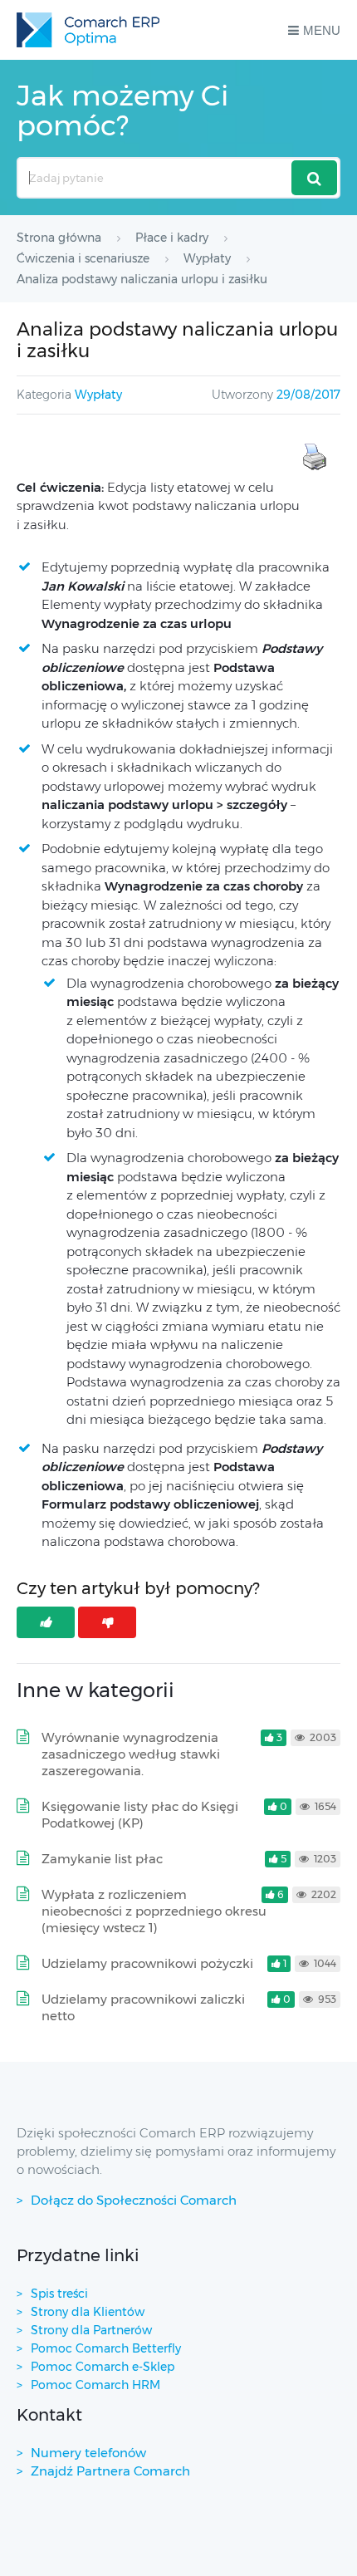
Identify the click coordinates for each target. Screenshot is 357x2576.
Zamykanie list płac (102, 1859)
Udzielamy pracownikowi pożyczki (147, 1963)
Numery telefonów (88, 2453)
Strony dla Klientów (88, 2312)
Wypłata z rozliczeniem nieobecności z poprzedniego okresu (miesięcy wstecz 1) (154, 1911)
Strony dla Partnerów (91, 2330)
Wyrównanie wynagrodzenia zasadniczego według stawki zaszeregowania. (131, 1754)
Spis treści (59, 2294)
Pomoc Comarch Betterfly (106, 2348)
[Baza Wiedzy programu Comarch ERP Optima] (88, 30)
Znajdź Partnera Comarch (110, 2471)
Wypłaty (98, 395)
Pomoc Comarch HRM (95, 2385)
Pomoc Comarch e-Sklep (103, 2367)
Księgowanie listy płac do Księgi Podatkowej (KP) (140, 1815)
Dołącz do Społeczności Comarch (134, 2200)
